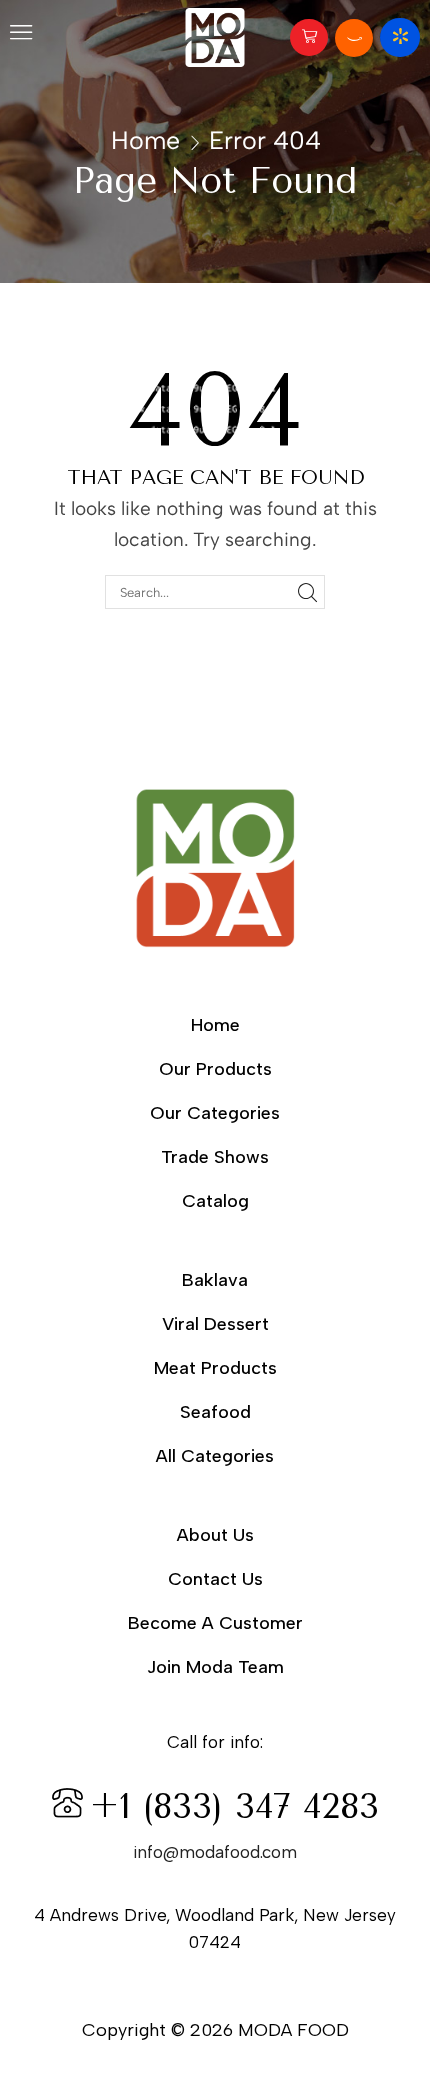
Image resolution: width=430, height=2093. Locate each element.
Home (145, 140)
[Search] (307, 592)
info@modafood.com (215, 1852)
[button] (21, 37)
